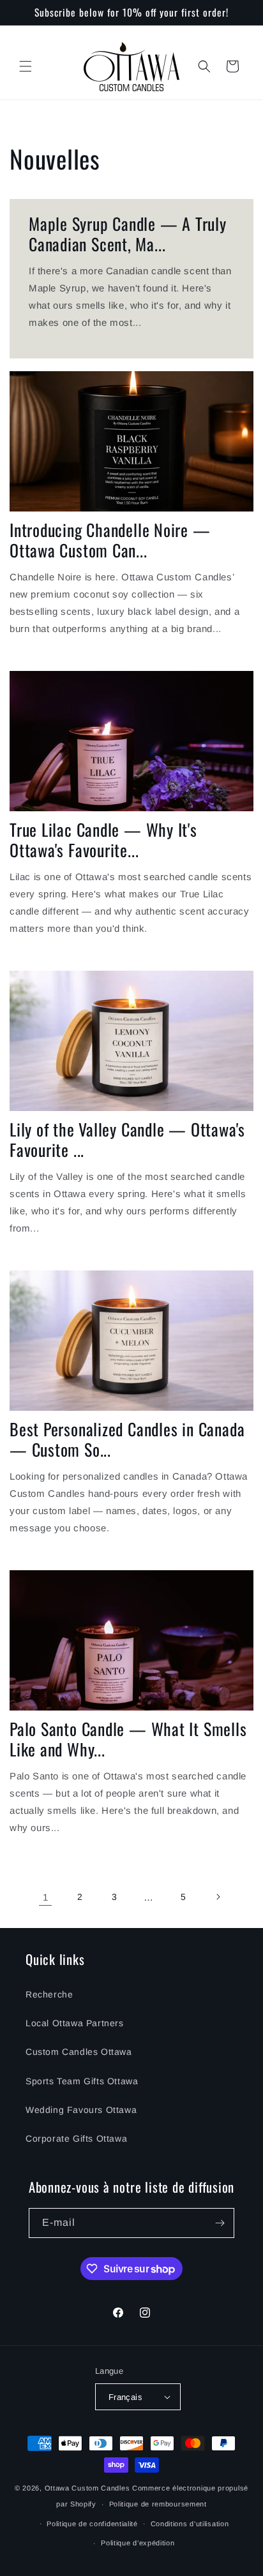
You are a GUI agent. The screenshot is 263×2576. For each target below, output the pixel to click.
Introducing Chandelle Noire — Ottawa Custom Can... (110, 540)
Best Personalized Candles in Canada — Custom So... (127, 1439)
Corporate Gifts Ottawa (76, 2138)
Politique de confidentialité (92, 2524)
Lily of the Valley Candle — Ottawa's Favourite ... (127, 1140)
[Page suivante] (218, 1897)
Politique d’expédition (138, 2543)
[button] (26, 66)
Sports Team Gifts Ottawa (82, 2081)
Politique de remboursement (158, 2504)
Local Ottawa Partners (75, 2023)
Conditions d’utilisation (190, 2524)
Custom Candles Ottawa (79, 2052)
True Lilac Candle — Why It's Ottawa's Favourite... (103, 840)
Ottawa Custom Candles (87, 2488)
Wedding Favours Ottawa (81, 2110)
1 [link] (46, 1897)
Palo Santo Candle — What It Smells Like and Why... (128, 1739)
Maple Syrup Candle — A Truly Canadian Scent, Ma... (128, 234)
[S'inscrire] (220, 2223)
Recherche (49, 1994)
